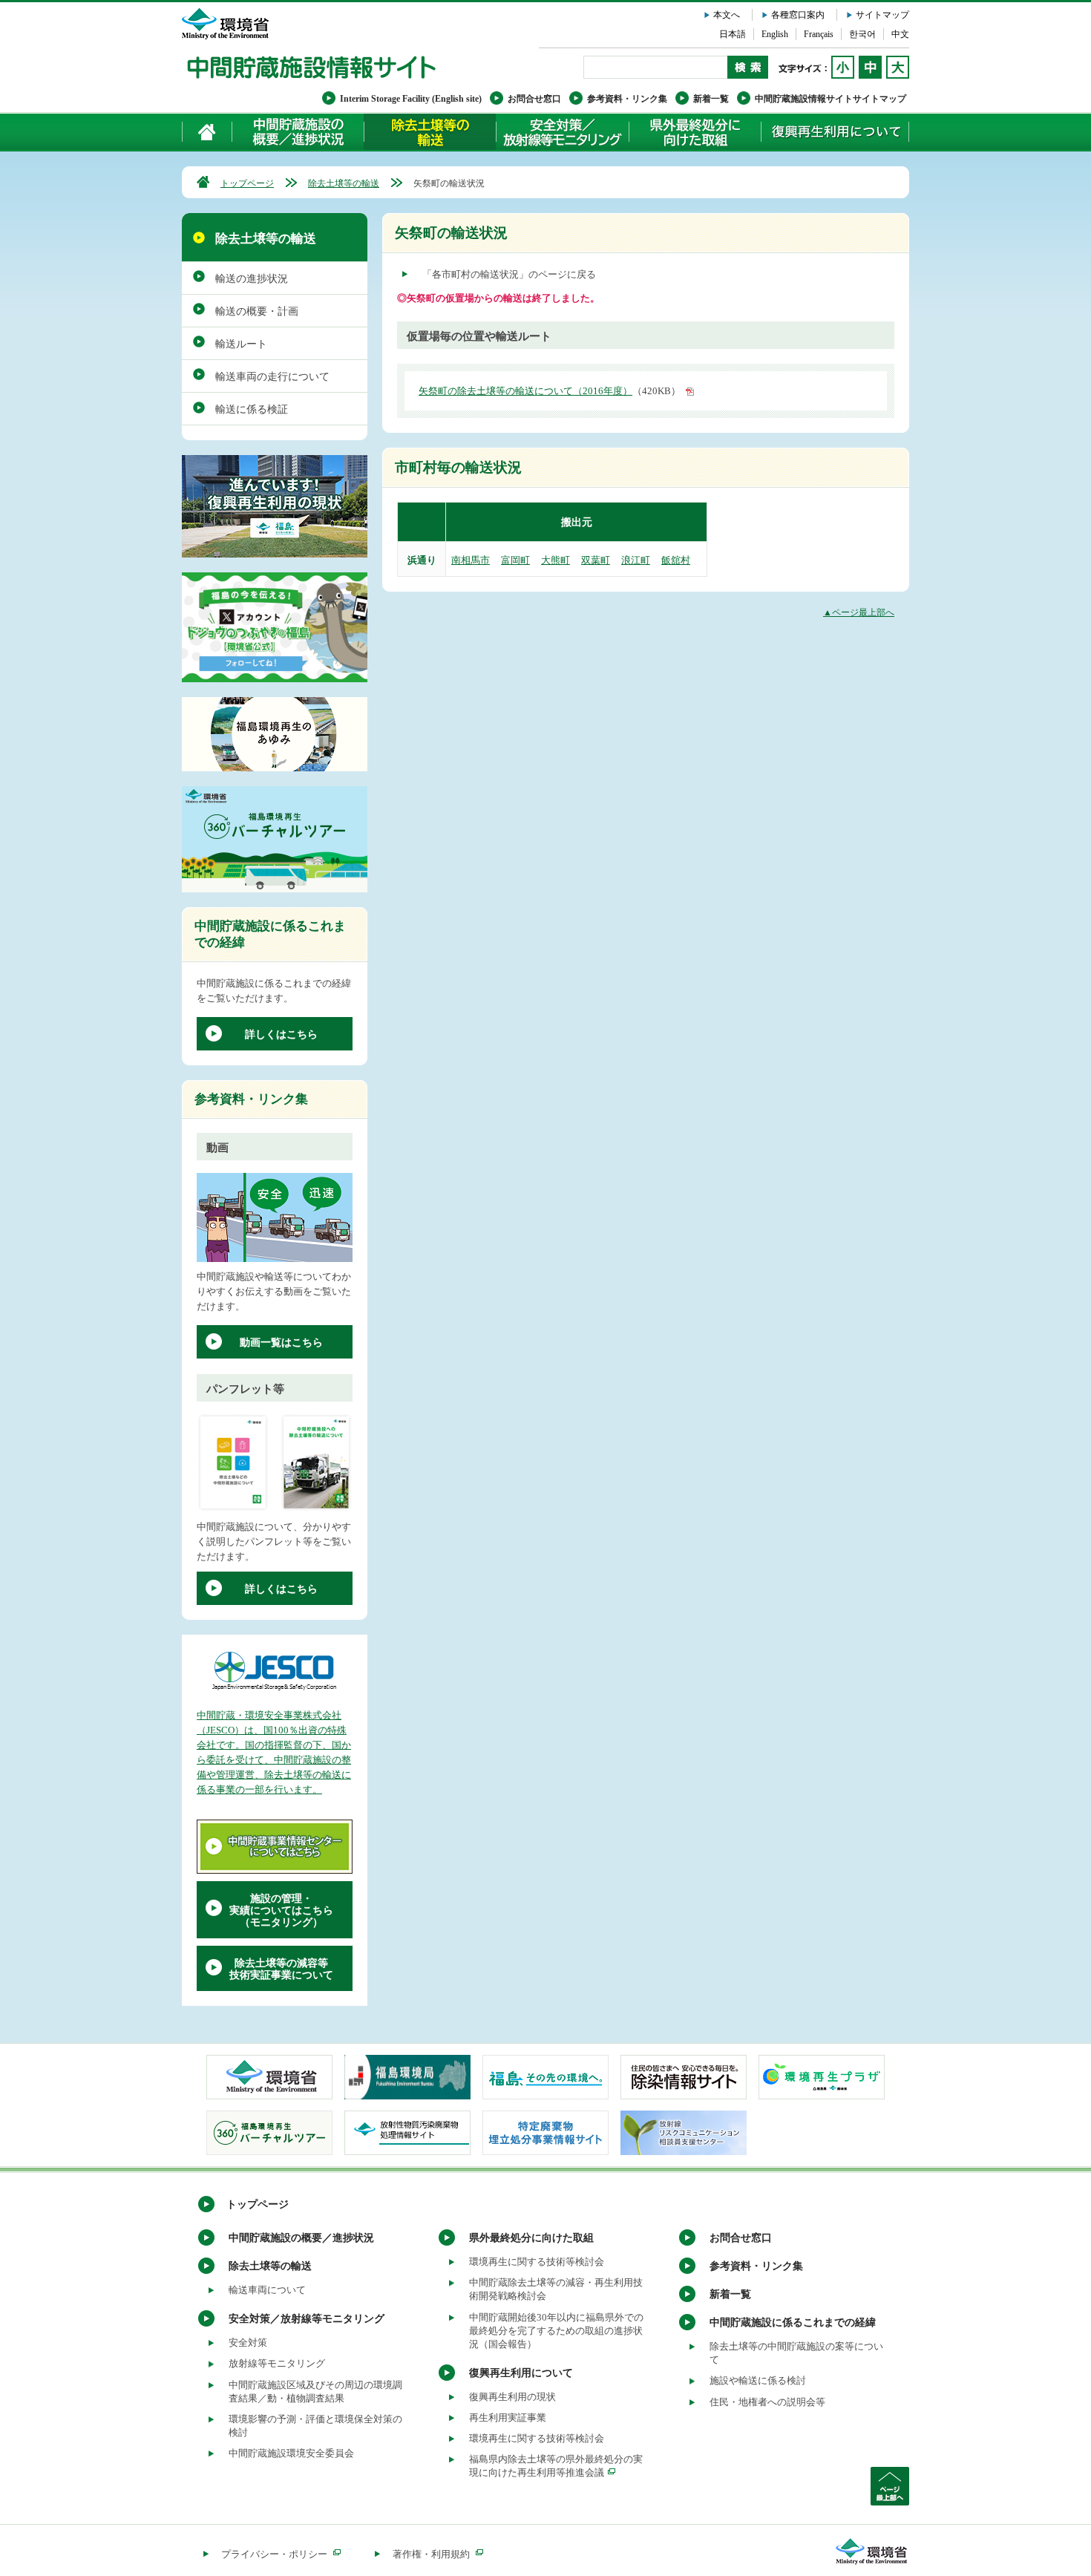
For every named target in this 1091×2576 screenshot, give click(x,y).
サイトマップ (882, 15)
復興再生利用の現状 (512, 2397)
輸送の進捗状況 (252, 279)
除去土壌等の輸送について (430, 132)
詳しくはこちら (281, 1034)
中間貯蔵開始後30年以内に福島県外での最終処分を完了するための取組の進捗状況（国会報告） (556, 2331)
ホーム (207, 132)
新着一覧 (711, 99)
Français (819, 34)
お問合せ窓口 (534, 99)
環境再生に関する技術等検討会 (537, 2262)
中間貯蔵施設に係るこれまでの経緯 (793, 2322)
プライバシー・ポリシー (274, 2554)
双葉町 (596, 560)
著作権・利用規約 (431, 2554)
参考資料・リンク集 (627, 99)
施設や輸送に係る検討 (758, 2380)
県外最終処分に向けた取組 (695, 132)
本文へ (727, 15)
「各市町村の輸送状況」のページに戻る (509, 274)
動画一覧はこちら (281, 1343)
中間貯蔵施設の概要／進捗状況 (298, 132)
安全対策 (248, 2343)
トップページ (247, 183)
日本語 (733, 34)
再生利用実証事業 (508, 2418)
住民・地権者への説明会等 (767, 2402)
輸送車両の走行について (272, 377)
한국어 (862, 34)
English (775, 34)
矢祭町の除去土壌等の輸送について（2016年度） (525, 391)
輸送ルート (241, 344)
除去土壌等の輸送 (344, 183)
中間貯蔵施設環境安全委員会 (291, 2453)
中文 (900, 34)
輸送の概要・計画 (257, 311)
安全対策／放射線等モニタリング (562, 132)
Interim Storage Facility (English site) (411, 99)
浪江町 (636, 560)
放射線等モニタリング (277, 2363)
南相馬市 (471, 560)
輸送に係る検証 (252, 409)
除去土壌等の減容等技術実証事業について (281, 1969)
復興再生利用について (835, 132)
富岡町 (515, 560)
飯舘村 (676, 560)
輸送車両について (267, 2290)
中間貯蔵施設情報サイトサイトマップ (830, 99)
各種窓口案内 (798, 15)
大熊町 (556, 560)
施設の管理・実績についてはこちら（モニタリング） (281, 1910)
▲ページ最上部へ (859, 612)
